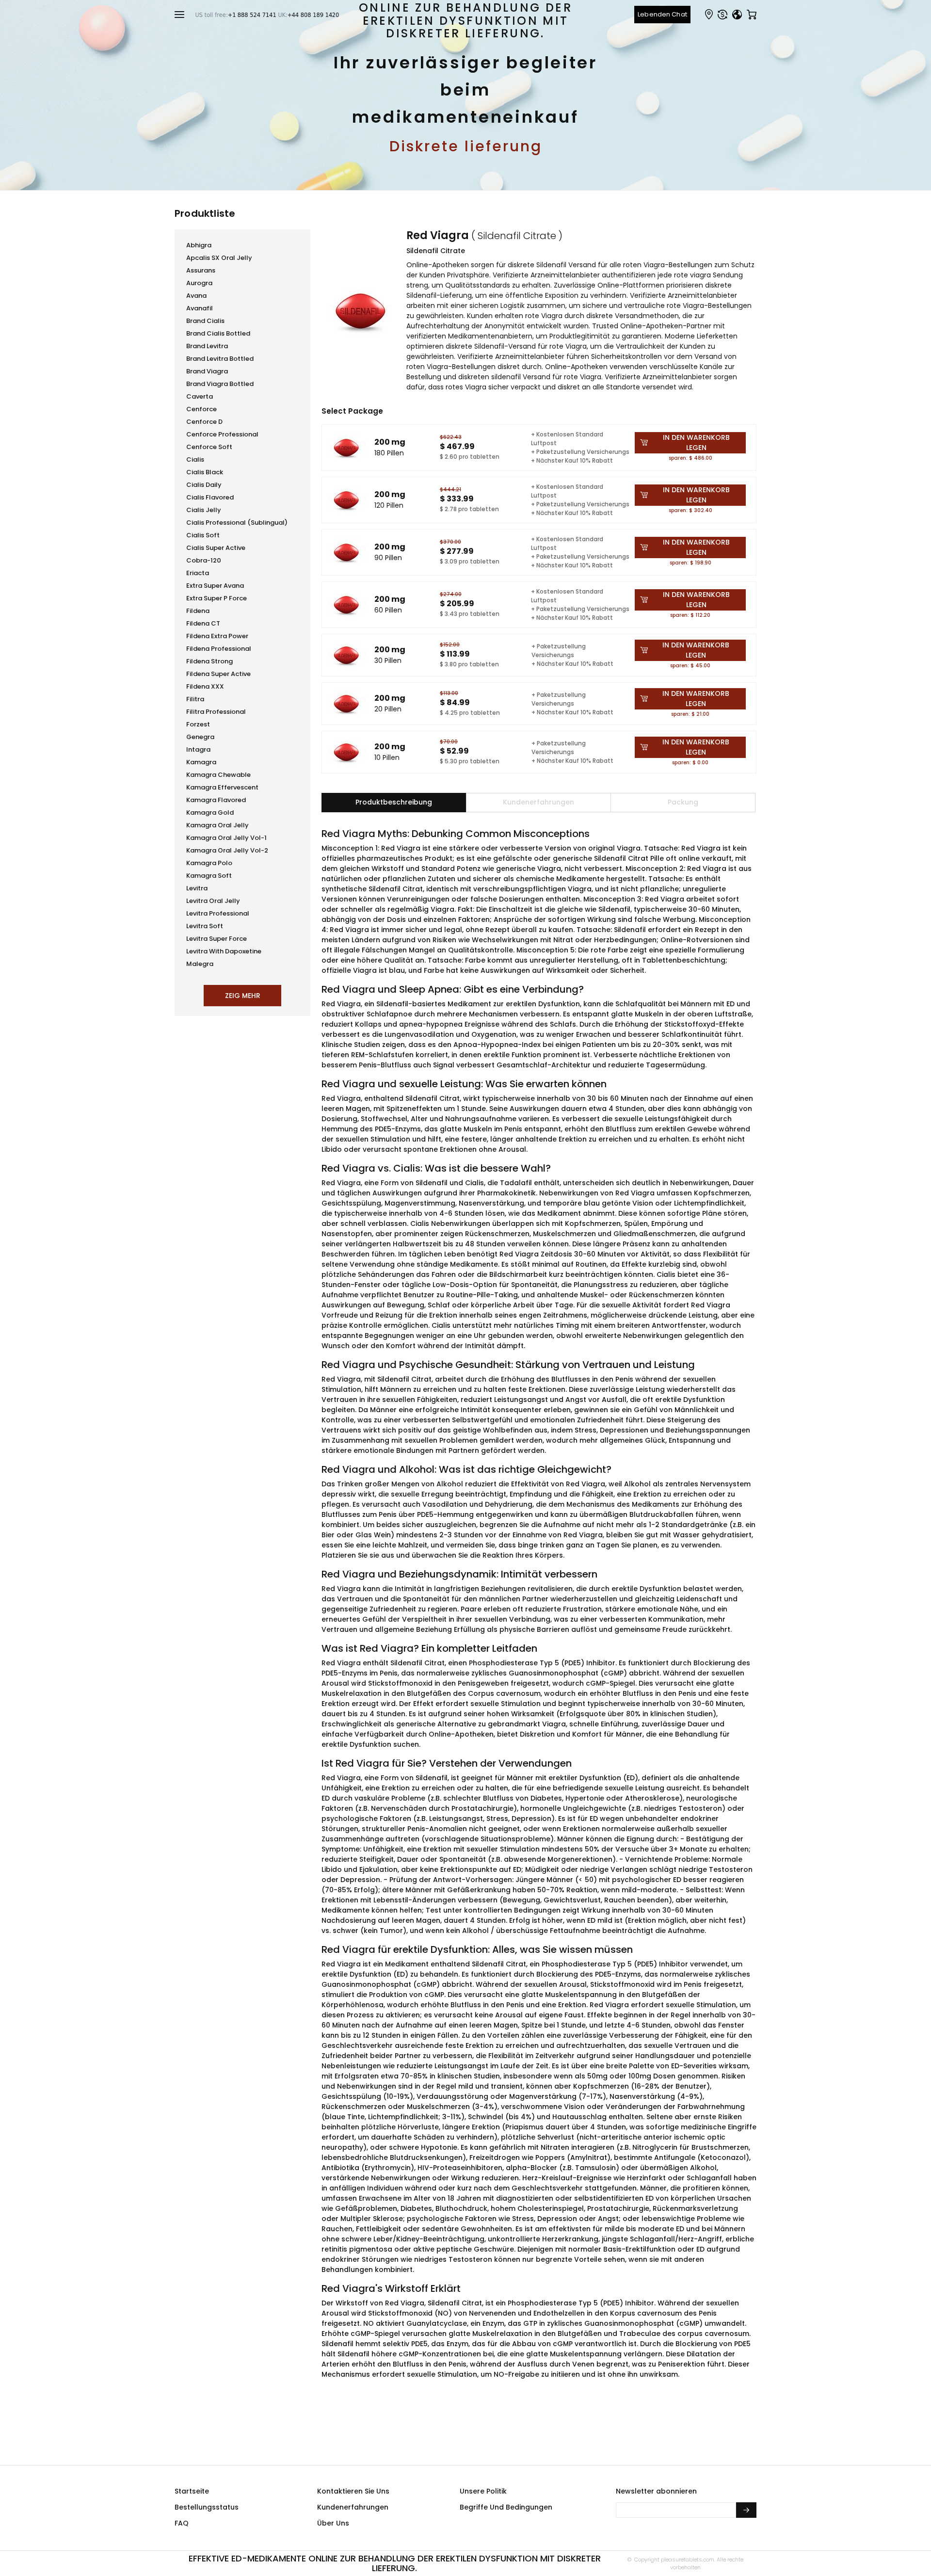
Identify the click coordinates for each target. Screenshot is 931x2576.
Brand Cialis (205, 321)
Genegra (200, 737)
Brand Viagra (207, 371)
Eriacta (198, 573)
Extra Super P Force (217, 598)
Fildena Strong (209, 661)
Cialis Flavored (210, 497)
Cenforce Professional (222, 434)
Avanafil (200, 308)
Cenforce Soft (209, 447)
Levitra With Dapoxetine (224, 951)
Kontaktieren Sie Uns (353, 2491)
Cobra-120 (204, 560)
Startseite (192, 2491)
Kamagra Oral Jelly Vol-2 (227, 850)
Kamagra (201, 762)
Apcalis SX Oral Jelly (219, 258)
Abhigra (199, 245)
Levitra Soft (205, 926)
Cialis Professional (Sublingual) (237, 523)
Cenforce (201, 409)
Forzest (198, 724)
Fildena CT (203, 623)
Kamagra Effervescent (222, 787)
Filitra (195, 699)
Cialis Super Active (216, 548)
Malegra (200, 964)
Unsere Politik (483, 2491)
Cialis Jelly (204, 510)
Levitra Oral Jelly (213, 901)
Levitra (197, 888)
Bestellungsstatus (207, 2507)
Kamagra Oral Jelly (217, 825)
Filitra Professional (216, 712)
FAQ (182, 2523)
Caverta (200, 396)
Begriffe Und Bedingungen (506, 2507)
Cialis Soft (203, 535)
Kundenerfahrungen (353, 2507)
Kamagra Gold (210, 813)
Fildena (198, 611)
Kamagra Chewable (218, 775)
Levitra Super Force (217, 939)
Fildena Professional (219, 649)
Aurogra (199, 283)
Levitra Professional (218, 913)
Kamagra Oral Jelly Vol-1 (226, 838)
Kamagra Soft (209, 876)
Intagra (198, 749)
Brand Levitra (207, 346)
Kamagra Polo (209, 863)
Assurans (201, 270)
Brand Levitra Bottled (220, 359)
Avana (196, 296)
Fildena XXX (205, 686)
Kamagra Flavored (216, 800)
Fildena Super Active (218, 674)
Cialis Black (205, 472)
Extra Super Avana (215, 586)
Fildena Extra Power (217, 636)
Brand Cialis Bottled (218, 333)
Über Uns (333, 2523)
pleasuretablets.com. (687, 2560)
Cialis (195, 459)
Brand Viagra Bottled (220, 384)
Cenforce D (204, 422)
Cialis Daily (204, 485)
